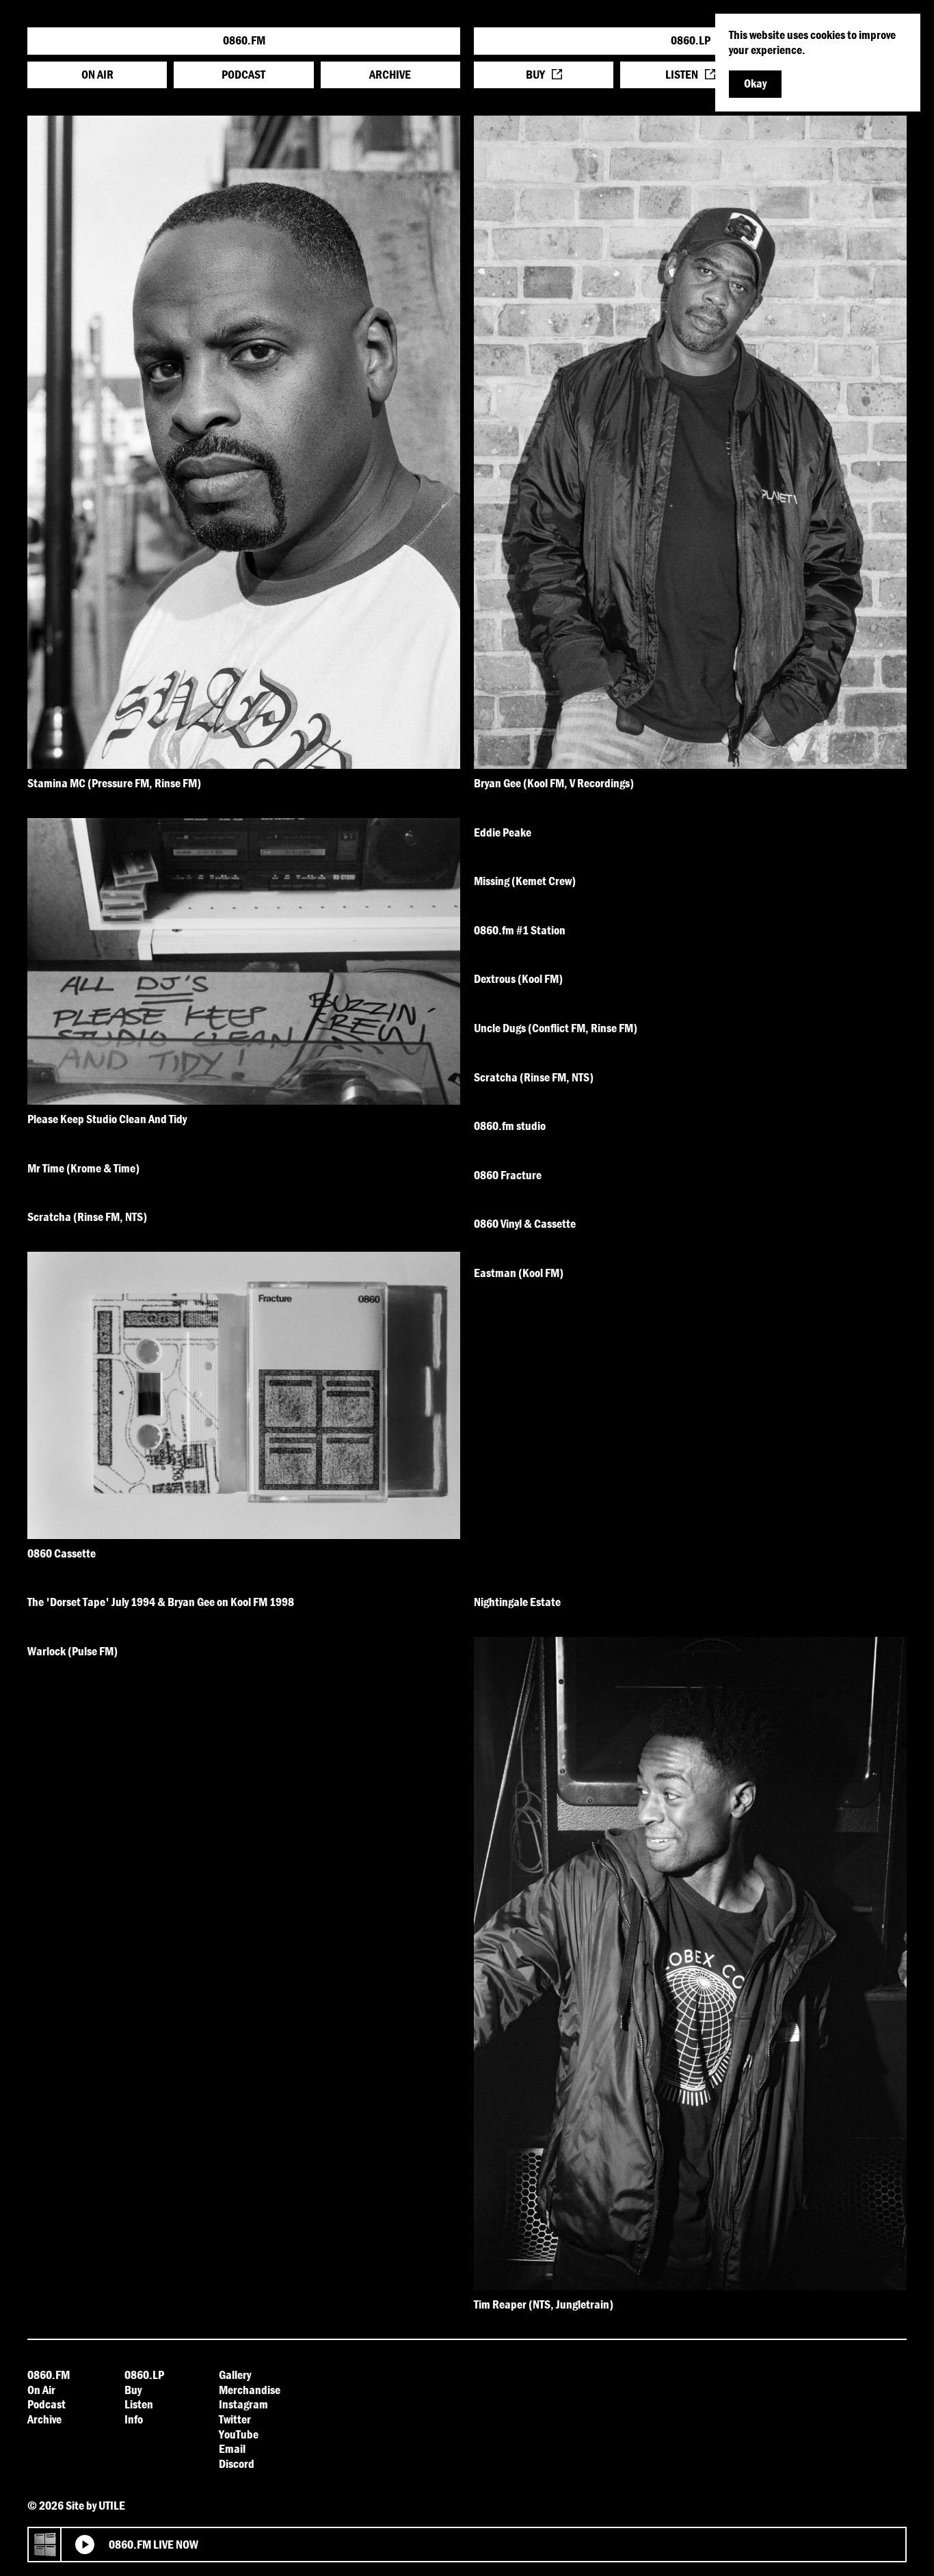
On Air (97, 74)
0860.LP (691, 40)
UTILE (112, 2505)
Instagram (243, 2404)
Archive (390, 74)
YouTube (239, 2434)
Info (134, 2419)
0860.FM (244, 40)
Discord (237, 2463)
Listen (682, 74)
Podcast (243, 74)
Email (232, 2448)
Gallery (235, 2375)
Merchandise (250, 2390)
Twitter (235, 2419)
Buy (535, 74)
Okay (755, 83)
